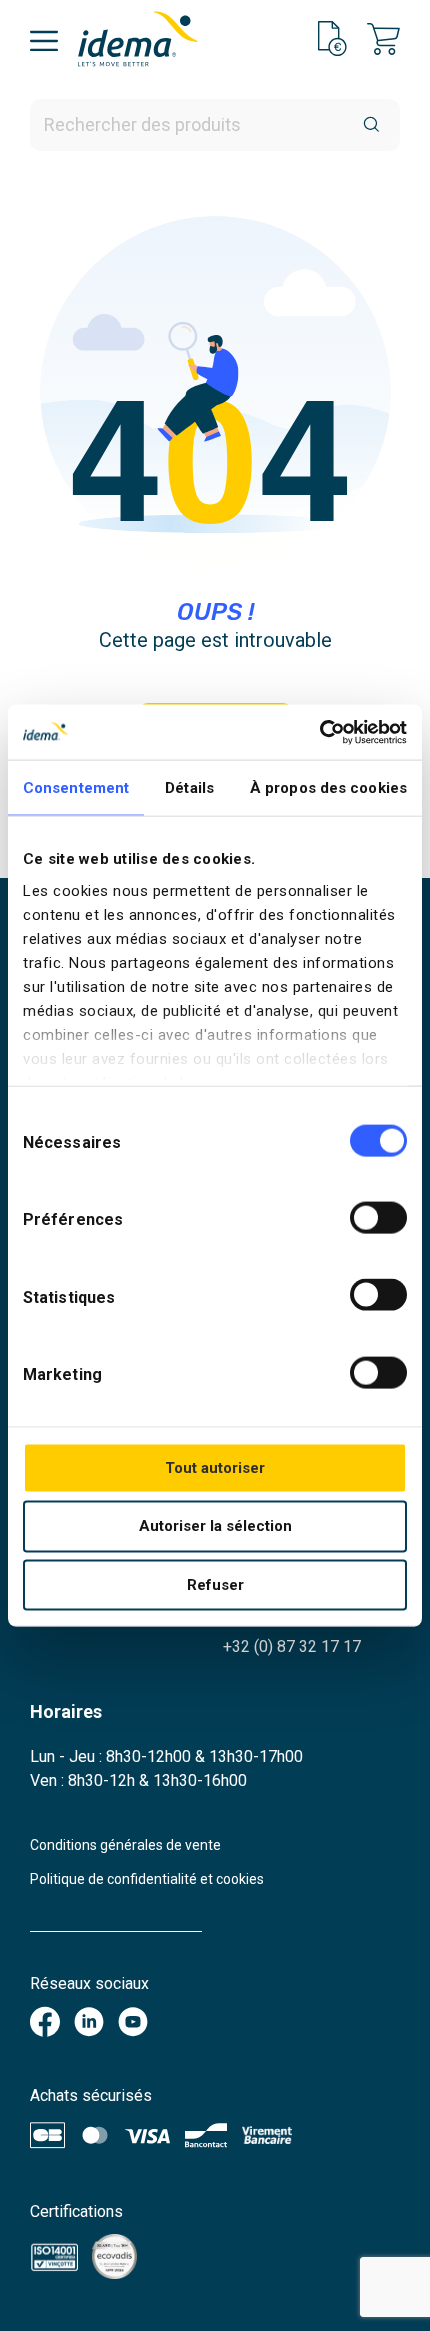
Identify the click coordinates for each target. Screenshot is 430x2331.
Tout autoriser (215, 1467)
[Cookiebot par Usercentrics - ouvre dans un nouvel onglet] (319, 732)
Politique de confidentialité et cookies (147, 1879)
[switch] (378, 1218)
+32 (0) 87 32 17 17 (292, 1646)
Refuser (215, 1585)
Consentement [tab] (76, 788)
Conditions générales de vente (125, 1845)
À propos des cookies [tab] (328, 788)
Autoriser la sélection (215, 1526)
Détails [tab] (189, 788)
